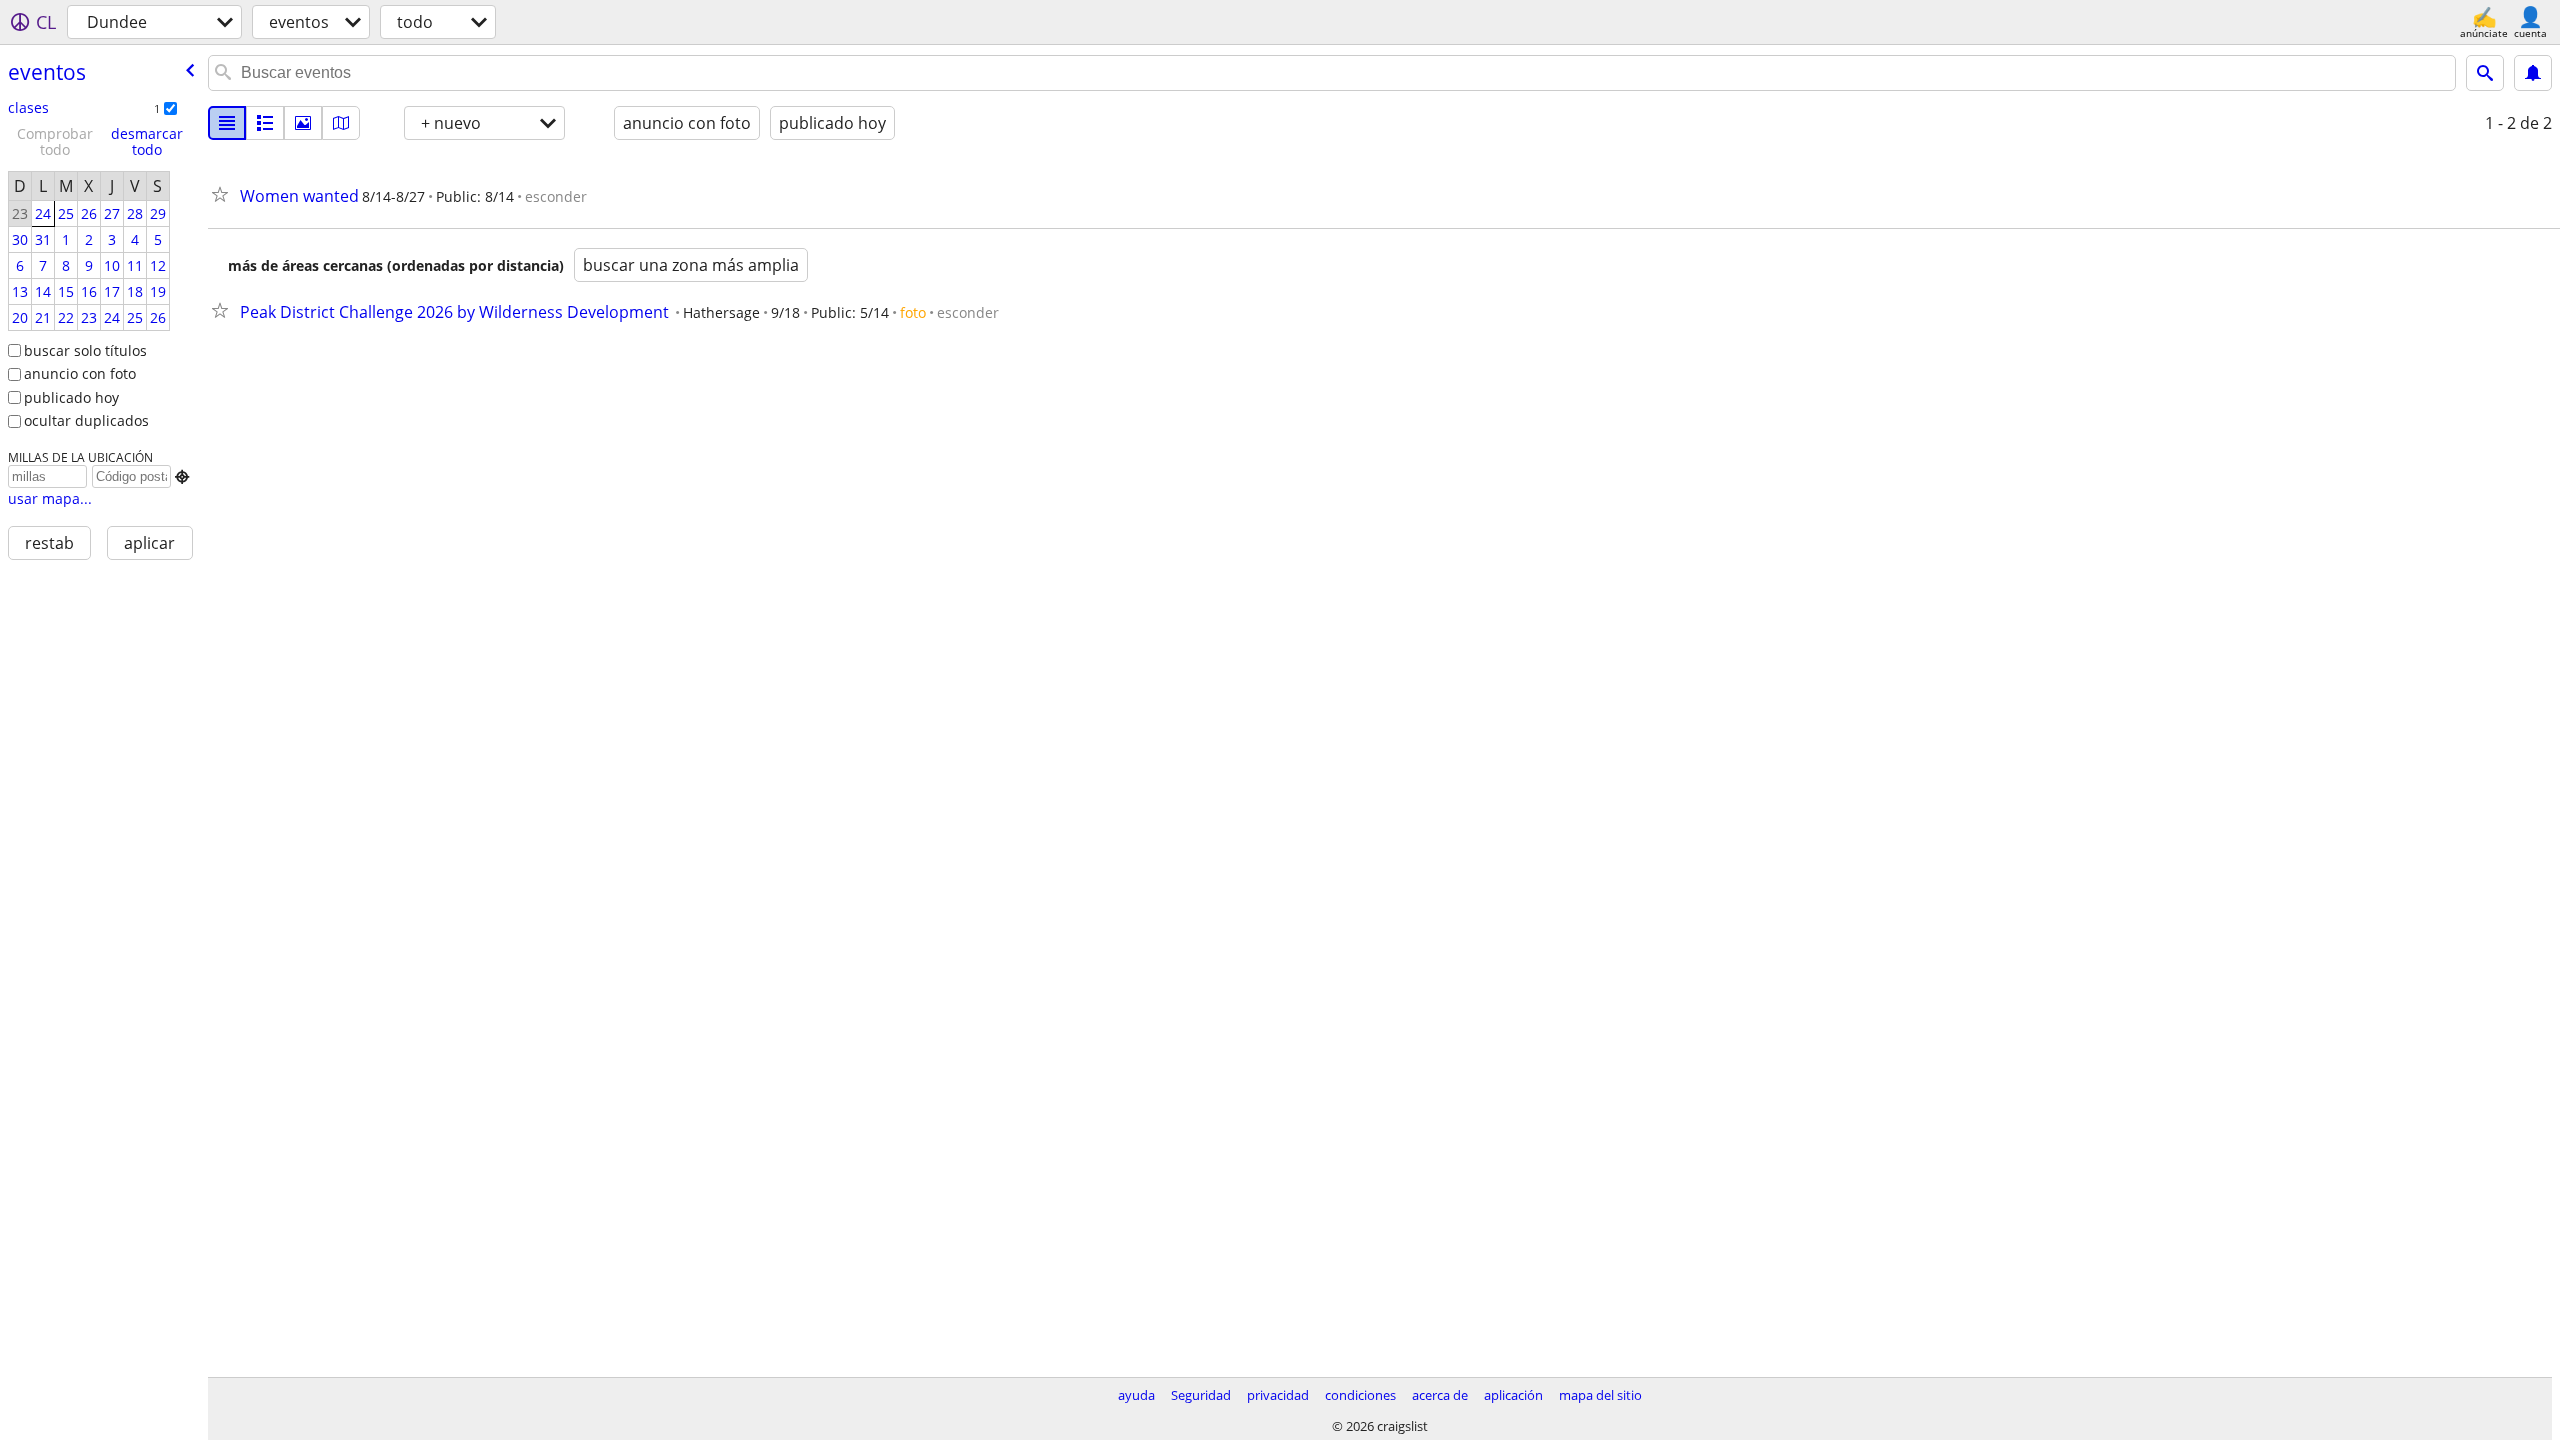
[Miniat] (265, 123)
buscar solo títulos (85, 350)
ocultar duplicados (86, 420)
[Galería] (303, 123)
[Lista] (227, 123)
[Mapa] (341, 123)
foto (913, 312)
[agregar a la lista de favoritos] (224, 194)
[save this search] (2533, 73)
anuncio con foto (80, 373)
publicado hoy (71, 397)
